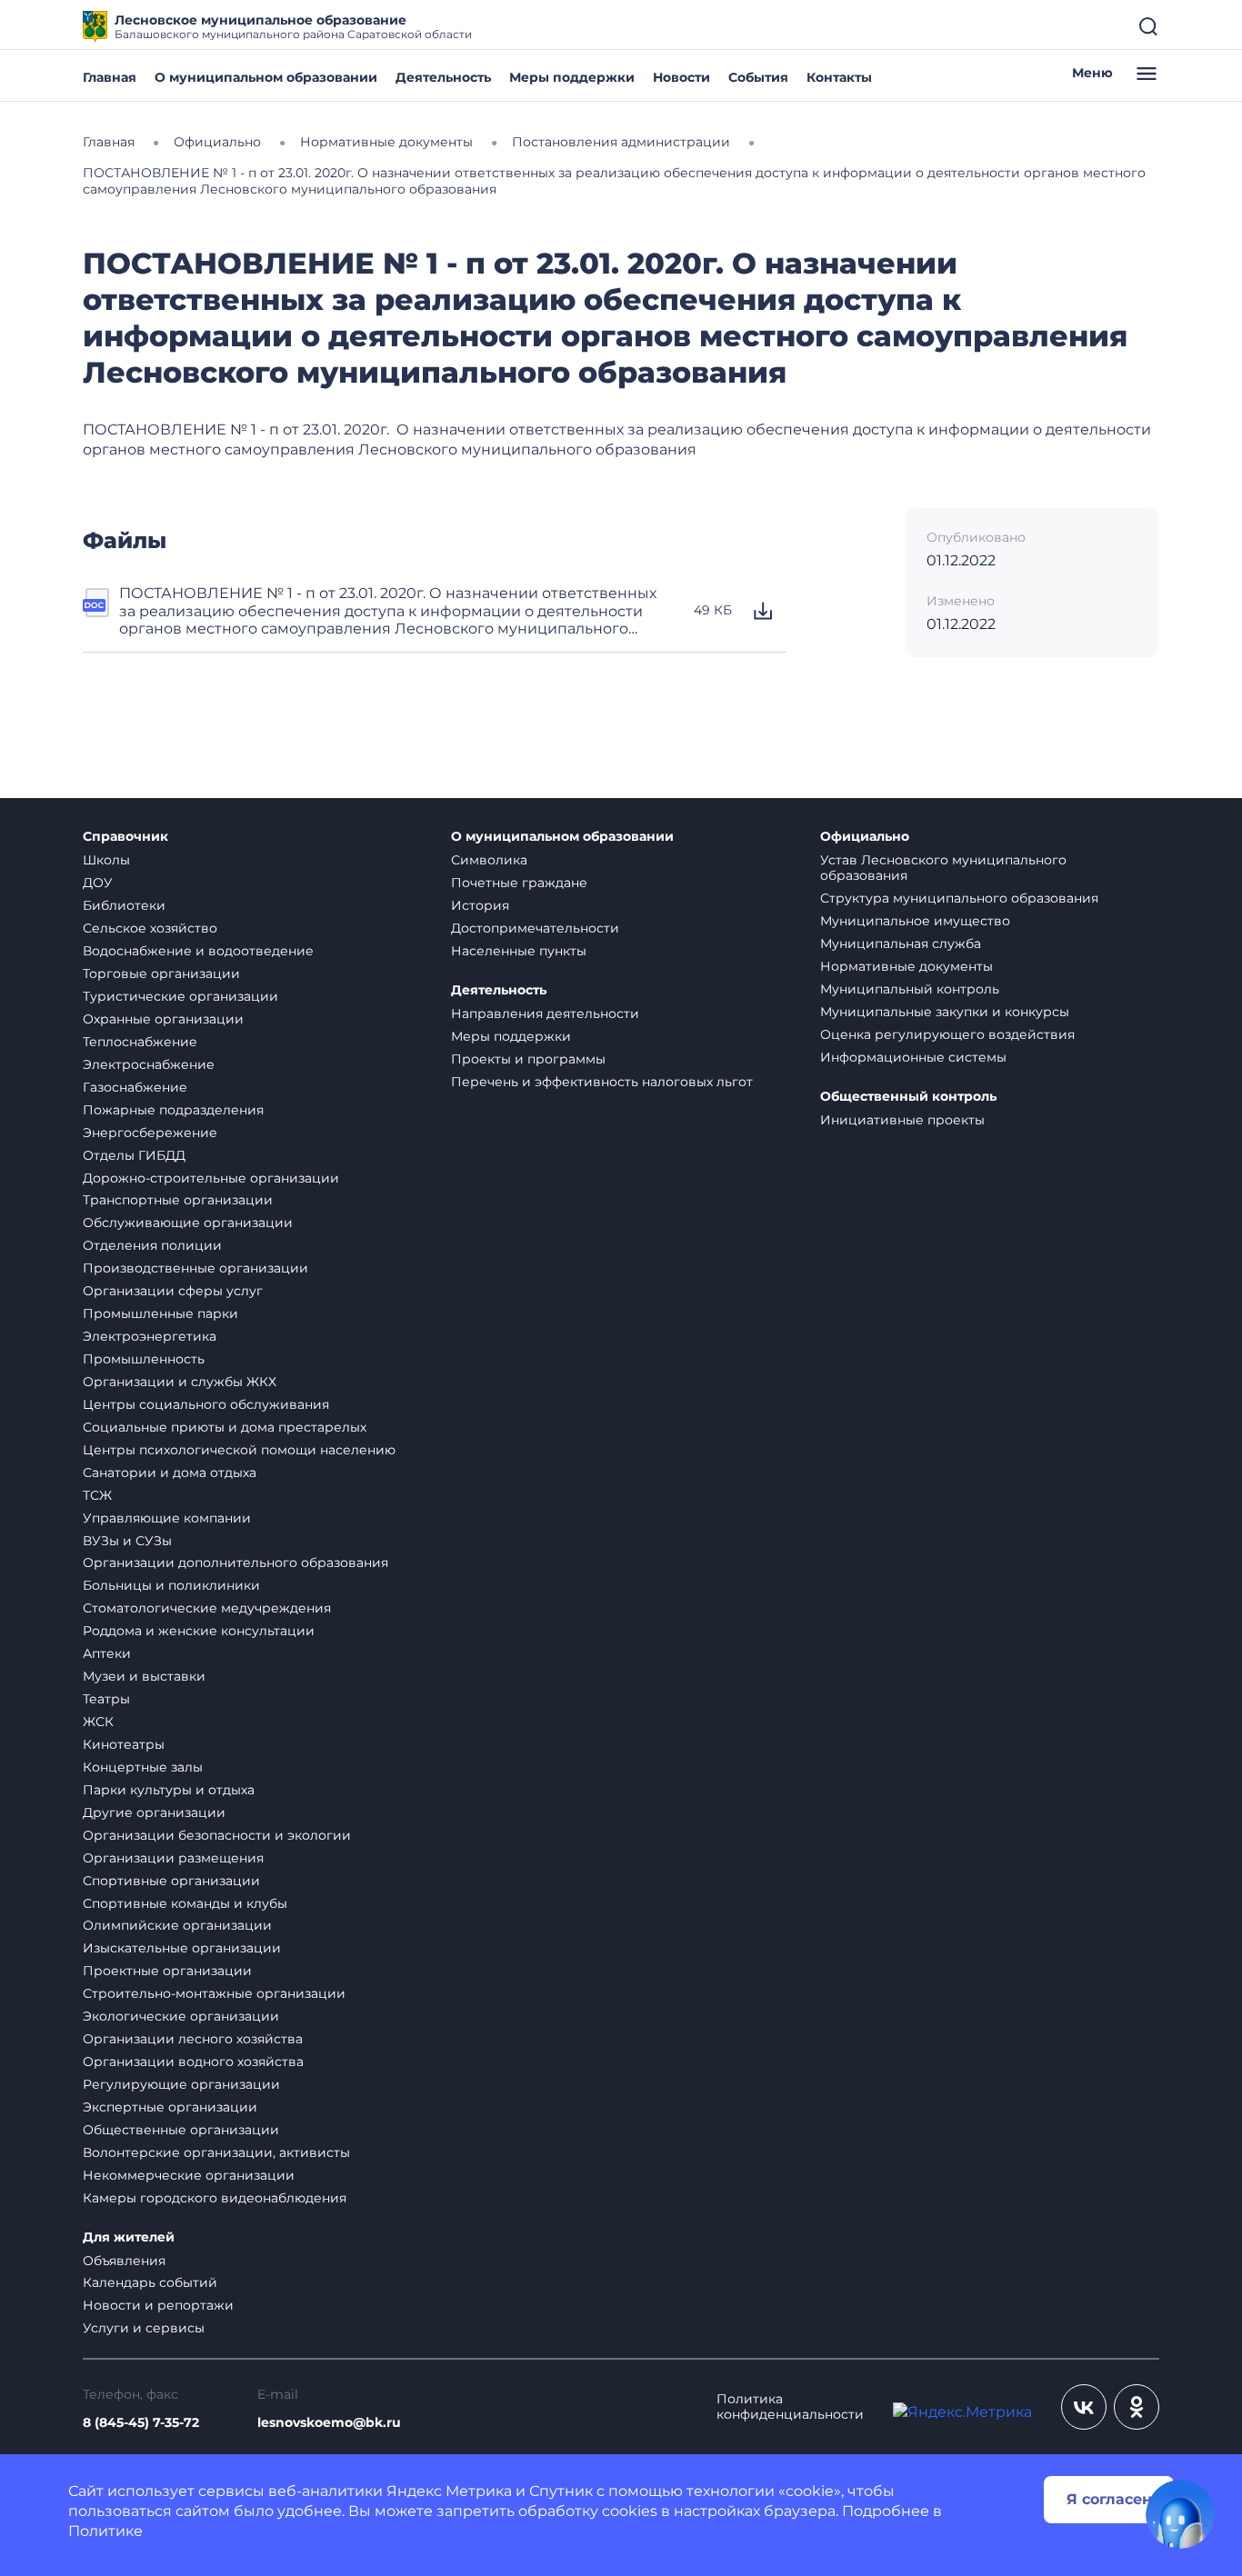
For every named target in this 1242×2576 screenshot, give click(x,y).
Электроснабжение (149, 1064)
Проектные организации (167, 1971)
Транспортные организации (178, 1200)
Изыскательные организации (182, 1948)
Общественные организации (181, 2130)
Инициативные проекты (902, 1120)
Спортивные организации (171, 1881)
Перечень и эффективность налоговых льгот (602, 1082)
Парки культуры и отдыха (169, 1790)
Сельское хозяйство (150, 928)
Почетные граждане (519, 883)
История (480, 905)
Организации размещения (173, 1858)
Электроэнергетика (150, 1336)
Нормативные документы (906, 966)
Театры (106, 1699)
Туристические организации (180, 996)
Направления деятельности (545, 1013)
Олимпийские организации (177, 1925)
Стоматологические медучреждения (207, 1608)
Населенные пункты (519, 951)
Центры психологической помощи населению (239, 1450)
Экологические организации (181, 2016)
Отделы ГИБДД (134, 1155)
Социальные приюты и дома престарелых (225, 1427)
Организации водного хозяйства (193, 2062)
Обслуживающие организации (188, 1223)
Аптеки (107, 1653)
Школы (106, 860)
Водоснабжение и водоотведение (198, 951)
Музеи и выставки (144, 1676)
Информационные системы (913, 1057)
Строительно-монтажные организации (214, 1993)
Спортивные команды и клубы (185, 1903)
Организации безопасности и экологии (217, 1835)
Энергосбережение (150, 1133)
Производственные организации (195, 1268)
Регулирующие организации (181, 2084)
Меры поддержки (572, 77)
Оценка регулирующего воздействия (947, 1034)
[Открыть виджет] (1180, 2514)
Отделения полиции (152, 1245)
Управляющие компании (167, 1518)
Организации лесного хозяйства (193, 2039)
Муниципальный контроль (910, 989)
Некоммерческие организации (189, 2175)
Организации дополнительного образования (235, 1563)
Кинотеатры (124, 1744)
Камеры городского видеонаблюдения (215, 2198)
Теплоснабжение (140, 1042)
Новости (681, 77)
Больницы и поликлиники (171, 1585)
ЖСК (98, 1722)
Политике (105, 2531)
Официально (865, 837)
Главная (110, 77)
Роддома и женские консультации (199, 1631)
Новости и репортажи (158, 2305)
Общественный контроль (908, 1097)
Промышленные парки (160, 1313)
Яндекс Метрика (449, 2491)
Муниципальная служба (901, 944)
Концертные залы (143, 1767)
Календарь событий (150, 2282)
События (758, 77)
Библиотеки (124, 905)
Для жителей (129, 2237)
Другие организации (154, 1812)
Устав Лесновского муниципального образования (943, 868)
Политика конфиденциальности (790, 2407)
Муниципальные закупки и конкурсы (945, 1012)
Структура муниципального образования (959, 898)
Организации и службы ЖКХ (180, 1382)
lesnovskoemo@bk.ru (329, 2423)
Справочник (125, 837)
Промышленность (144, 1359)
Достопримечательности (535, 928)
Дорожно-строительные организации (211, 1178)
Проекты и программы (528, 1059)
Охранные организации (163, 1019)
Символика (489, 860)
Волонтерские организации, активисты (216, 2152)
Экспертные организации (170, 2107)
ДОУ (98, 883)
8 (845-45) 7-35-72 (141, 2423)
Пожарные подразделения (173, 1110)
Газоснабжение (135, 1087)
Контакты (839, 77)
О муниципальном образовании (266, 77)
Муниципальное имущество (915, 921)
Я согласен (1109, 2499)
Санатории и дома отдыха (170, 1473)
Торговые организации (161, 973)
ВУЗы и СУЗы (127, 1541)
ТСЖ (97, 1495)
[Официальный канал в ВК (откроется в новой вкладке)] (1084, 2407)
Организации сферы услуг (173, 1291)
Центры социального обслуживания (206, 1404)
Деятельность (443, 77)
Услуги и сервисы (144, 2328)
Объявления (124, 2261)
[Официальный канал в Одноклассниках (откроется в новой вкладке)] (1137, 2407)
